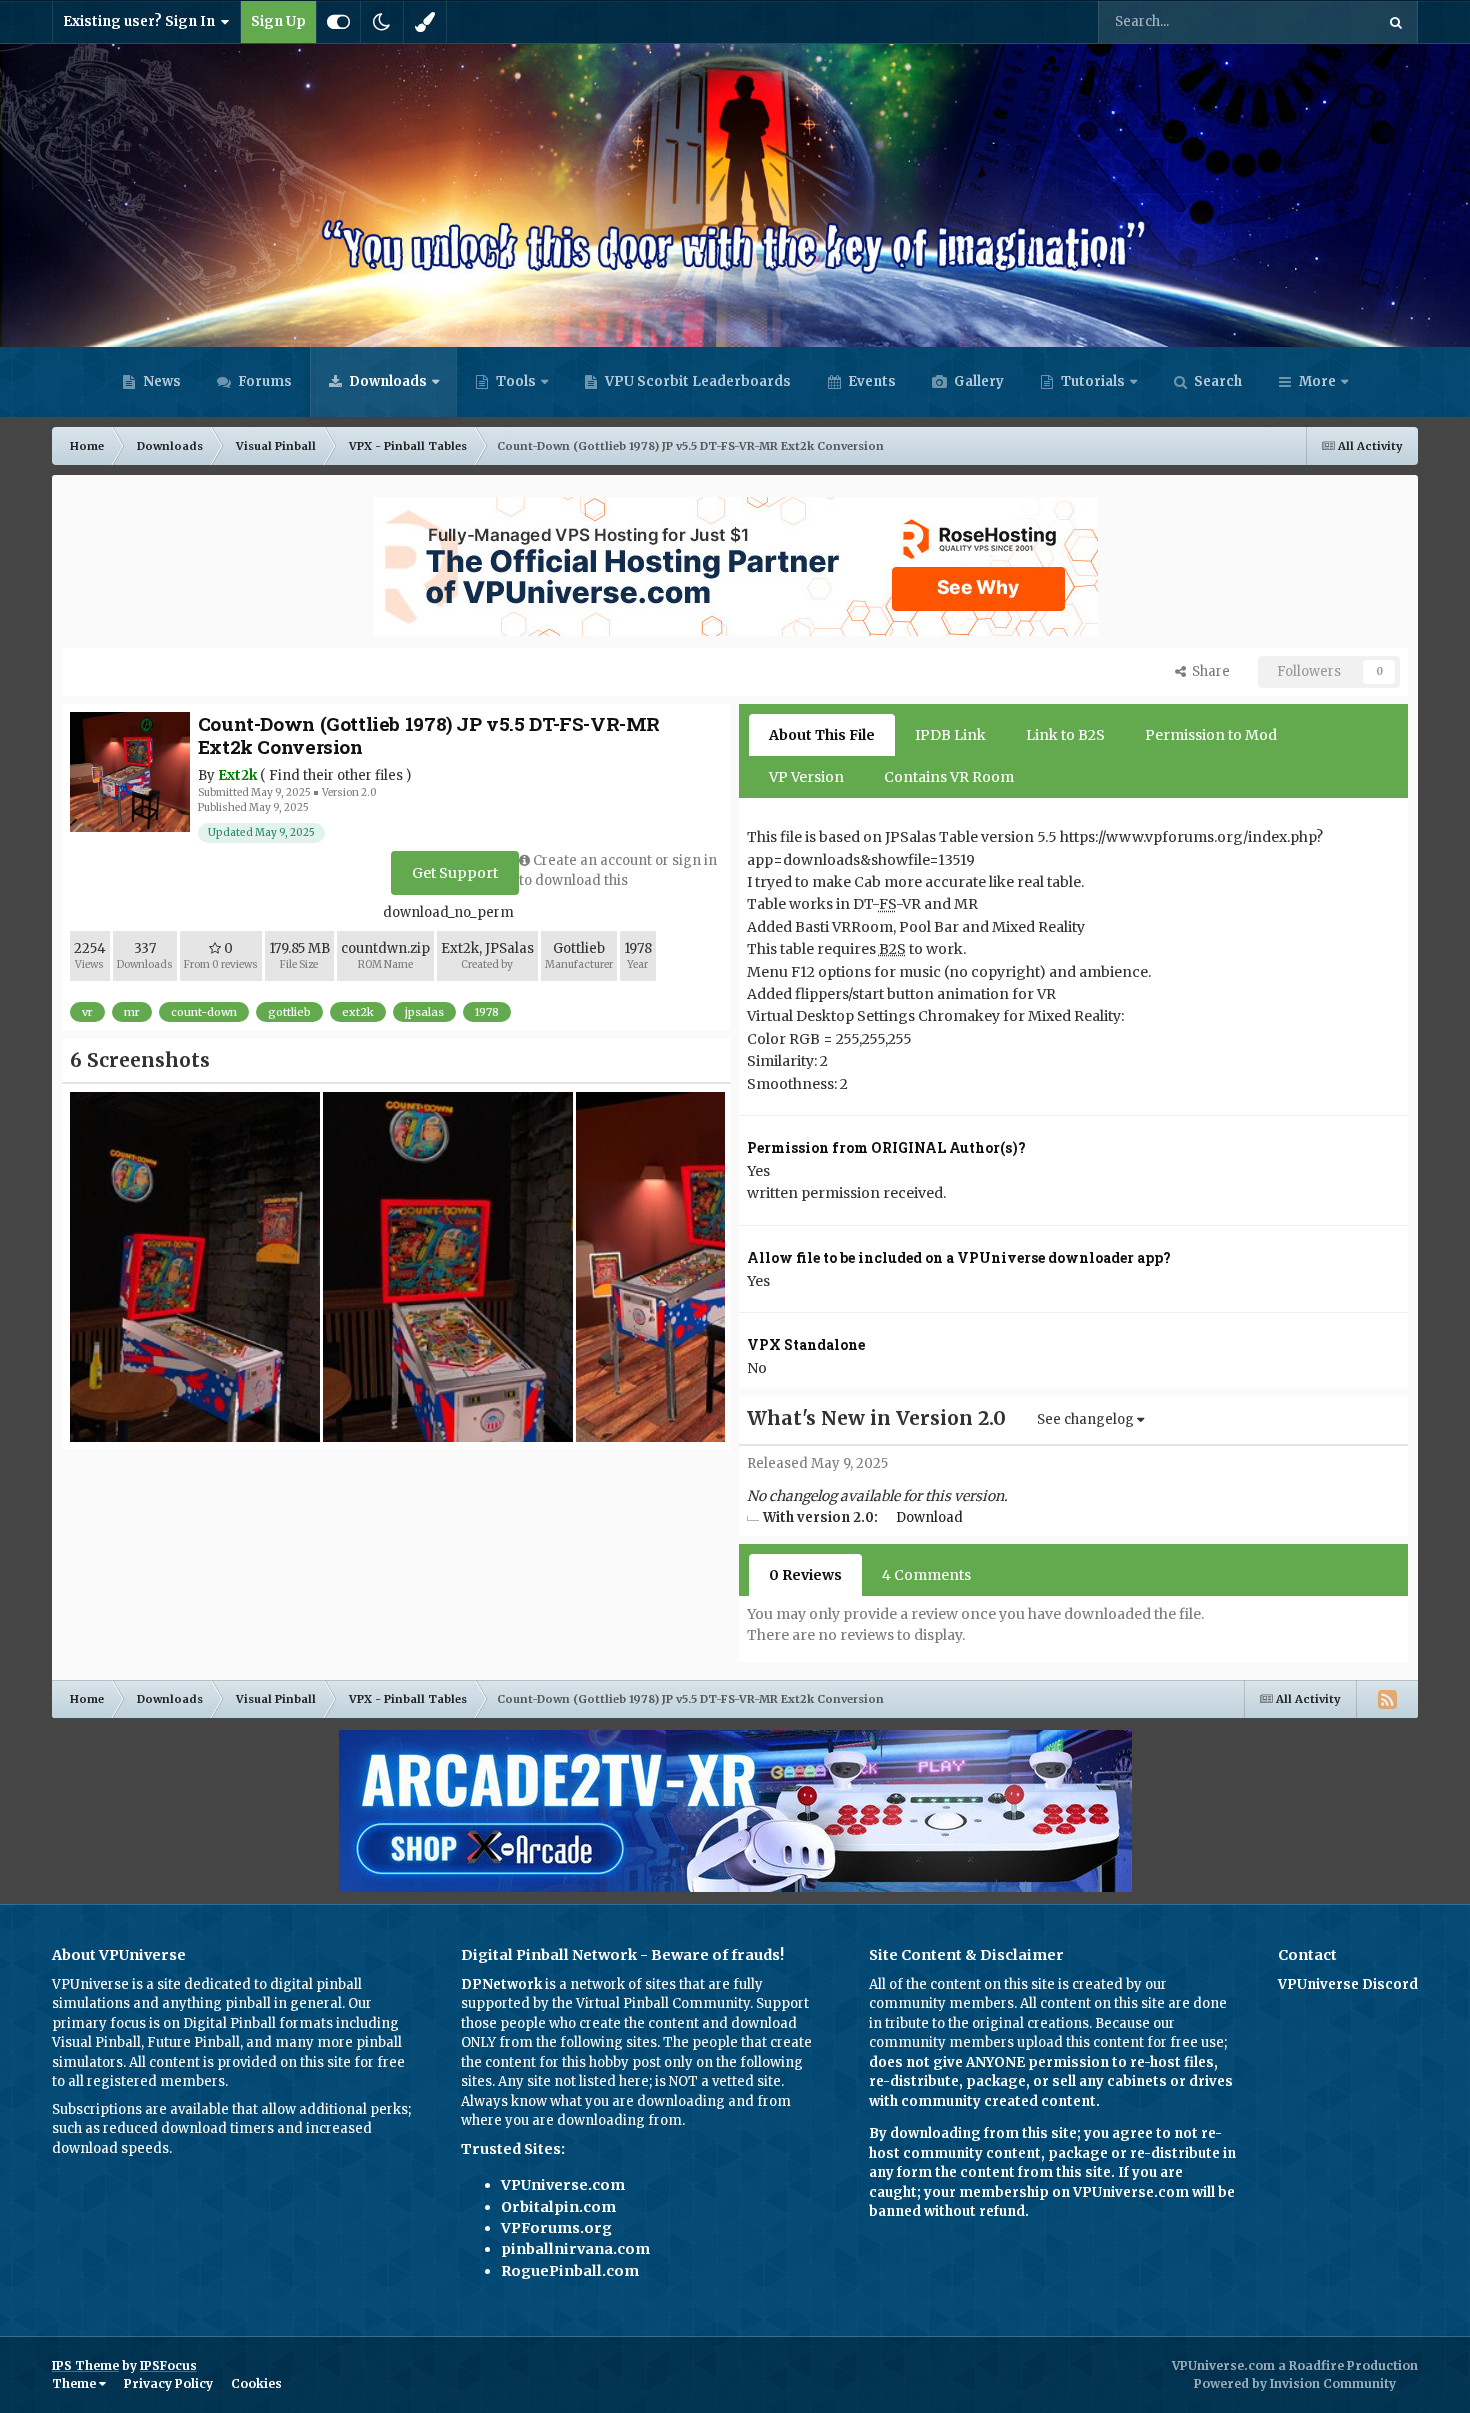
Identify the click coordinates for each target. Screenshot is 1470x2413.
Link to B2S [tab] (1065, 735)
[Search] (1396, 22)
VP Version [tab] (806, 777)
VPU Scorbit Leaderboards (696, 381)
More (1317, 381)
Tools (516, 381)
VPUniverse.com (563, 2185)
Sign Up (278, 21)
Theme (75, 2383)
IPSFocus (168, 2365)
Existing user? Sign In (142, 21)
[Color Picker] (425, 22)
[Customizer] (338, 22)
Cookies (256, 2383)
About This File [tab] (822, 735)
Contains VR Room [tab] (949, 777)
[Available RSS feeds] (1387, 1699)
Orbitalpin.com (558, 2207)
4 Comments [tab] (926, 1575)
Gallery (977, 381)
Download (929, 1517)
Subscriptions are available (140, 2109)
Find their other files (336, 775)
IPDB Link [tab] (950, 735)
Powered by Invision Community (1295, 2383)
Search (1216, 381)
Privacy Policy (168, 2383)
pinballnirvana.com (575, 2249)
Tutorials (1091, 381)
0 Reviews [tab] (805, 1575)
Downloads (386, 381)
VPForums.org (556, 2228)
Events (870, 381)
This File (1321, 21)
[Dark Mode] (382, 22)
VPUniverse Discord (1348, 1984)
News (160, 381)
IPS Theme (85, 2365)
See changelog (1087, 1419)
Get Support (455, 873)
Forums (263, 381)
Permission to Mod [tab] (1211, 735)
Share (1208, 671)
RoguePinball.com (570, 2271)
